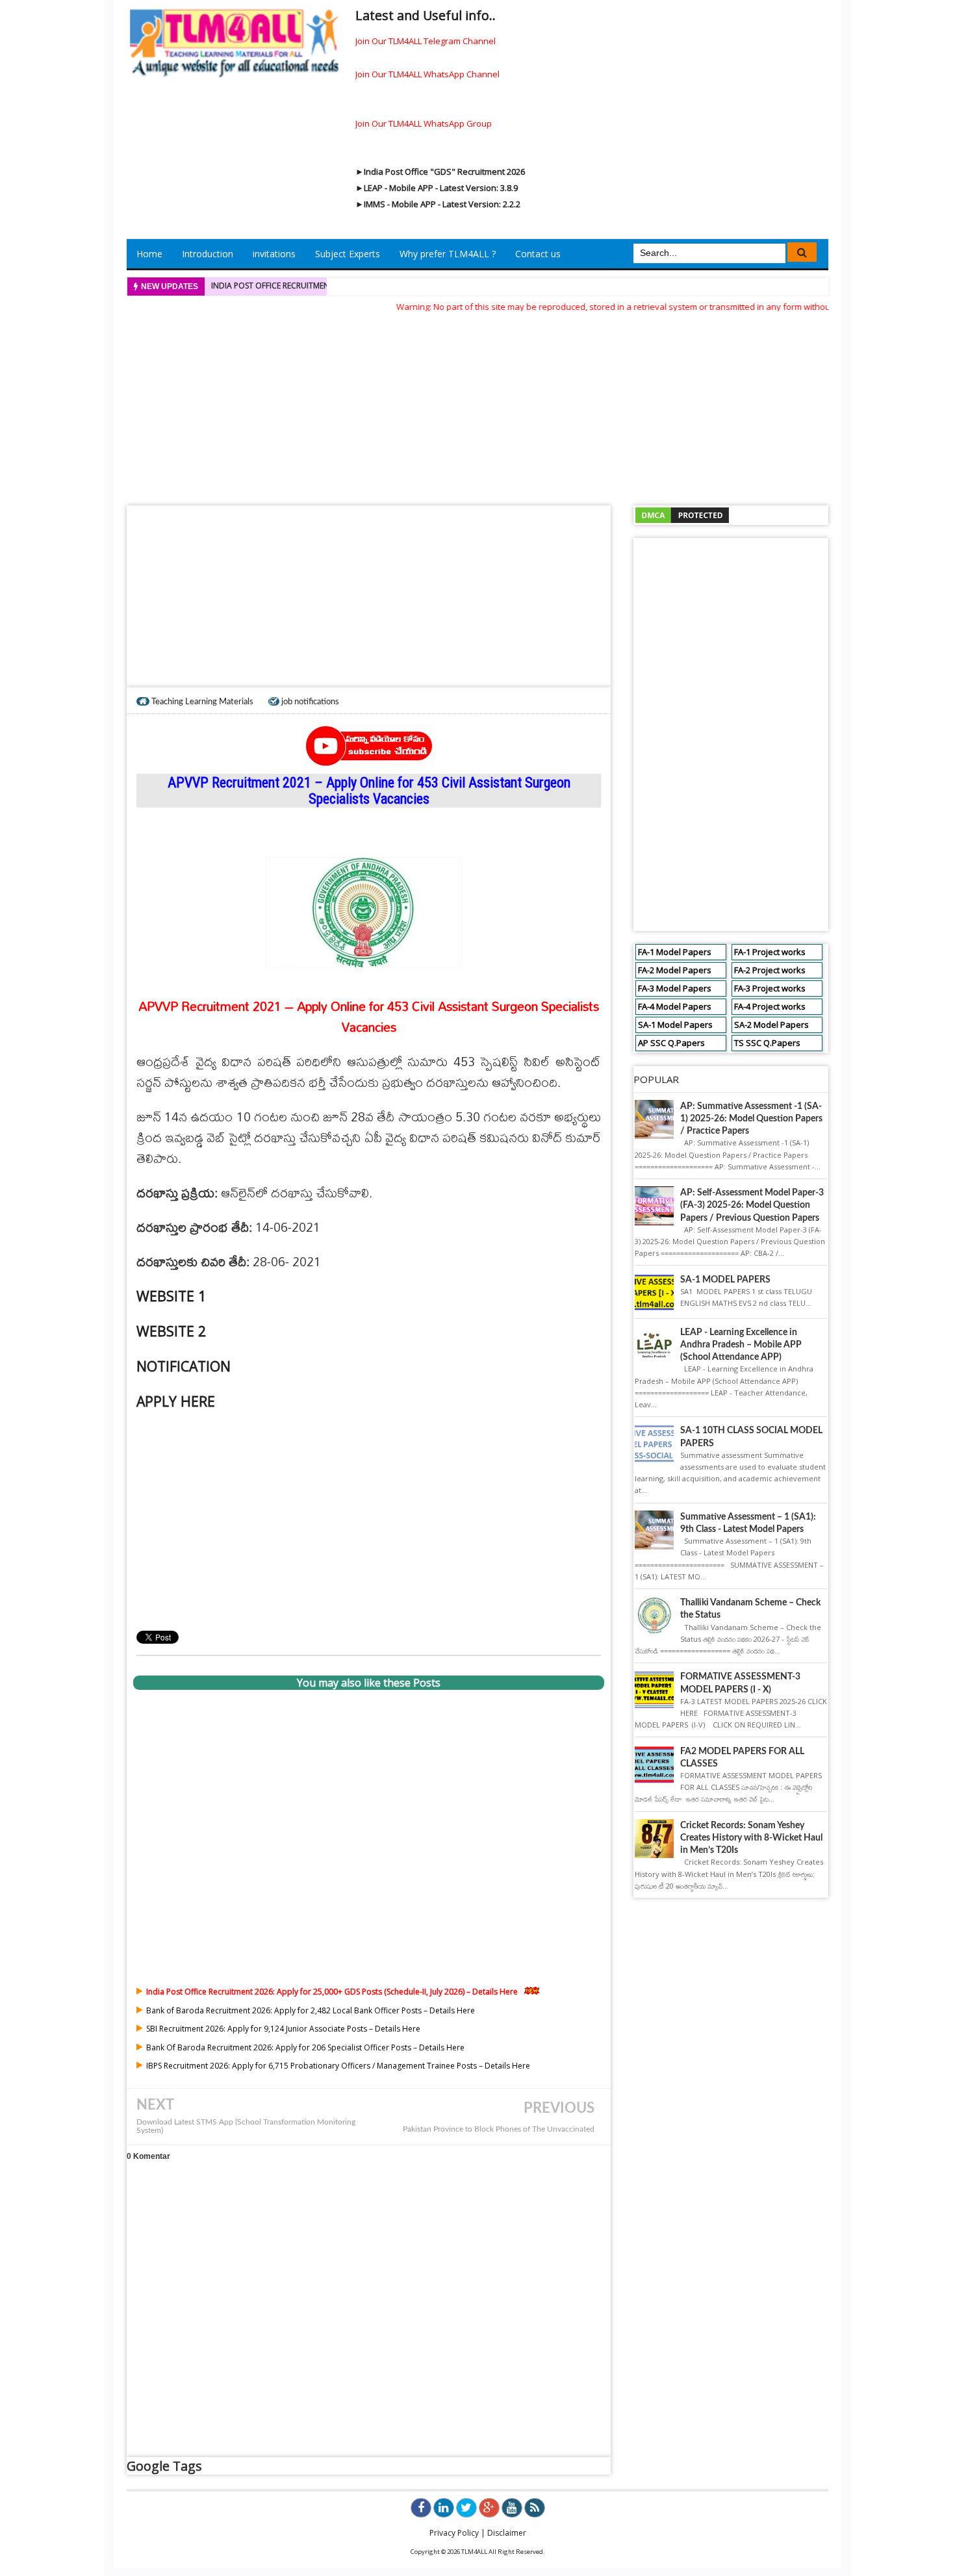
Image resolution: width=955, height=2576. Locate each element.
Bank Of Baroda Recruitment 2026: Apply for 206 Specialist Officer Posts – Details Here (305, 2047)
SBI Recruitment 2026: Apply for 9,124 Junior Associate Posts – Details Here (283, 2029)
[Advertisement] (478, 405)
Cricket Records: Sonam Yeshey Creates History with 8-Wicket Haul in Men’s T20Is (751, 1838)
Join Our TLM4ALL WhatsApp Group (424, 123)
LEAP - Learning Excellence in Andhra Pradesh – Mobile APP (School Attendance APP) (741, 1345)
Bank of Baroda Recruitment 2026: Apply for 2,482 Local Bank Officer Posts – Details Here (311, 2010)
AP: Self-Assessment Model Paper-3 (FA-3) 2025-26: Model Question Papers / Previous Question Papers (752, 1205)
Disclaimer (507, 2533)
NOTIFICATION (184, 1366)
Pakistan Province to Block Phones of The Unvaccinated (499, 2129)
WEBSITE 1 (171, 1296)
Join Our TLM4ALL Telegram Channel (426, 41)
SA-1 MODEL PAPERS (725, 1280)
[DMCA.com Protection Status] (682, 515)
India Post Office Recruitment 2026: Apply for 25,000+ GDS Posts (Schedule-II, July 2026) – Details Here (332, 1992)
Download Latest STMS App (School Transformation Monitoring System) (246, 2126)
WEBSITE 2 (171, 1331)
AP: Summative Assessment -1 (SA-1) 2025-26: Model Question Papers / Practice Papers (751, 1119)
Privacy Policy (454, 2533)
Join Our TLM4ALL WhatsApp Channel (427, 74)
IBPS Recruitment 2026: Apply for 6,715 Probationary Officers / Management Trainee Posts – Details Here (338, 2066)
